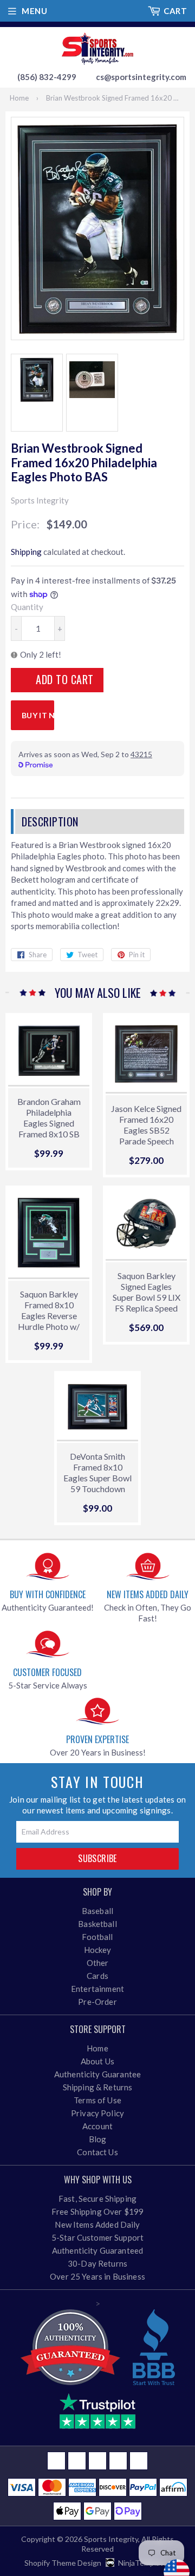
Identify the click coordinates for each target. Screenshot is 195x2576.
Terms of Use (97, 2100)
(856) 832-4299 (47, 77)
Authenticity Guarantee (97, 2074)
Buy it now (38, 715)
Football (97, 1937)
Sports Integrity (111, 2539)
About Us (97, 2061)
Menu (34, 11)
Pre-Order (97, 2002)
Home (19, 98)
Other (98, 1963)
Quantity (27, 607)
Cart (175, 11)
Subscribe (97, 1858)
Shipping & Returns (98, 2087)
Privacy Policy (97, 2113)
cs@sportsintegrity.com (141, 77)
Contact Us (97, 2152)
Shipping (26, 552)
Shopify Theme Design (63, 2563)
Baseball (97, 1911)
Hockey (98, 1950)
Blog (98, 2139)
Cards (97, 1976)
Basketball (97, 1924)
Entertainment (97, 1989)
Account (97, 2126)
